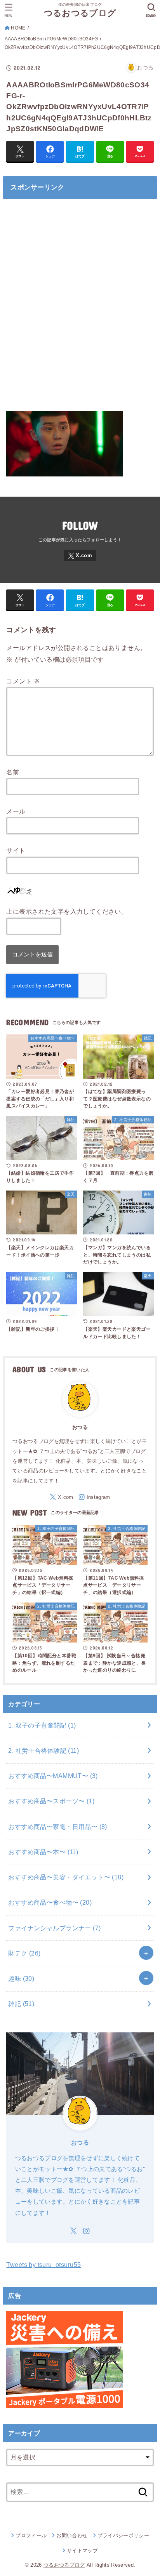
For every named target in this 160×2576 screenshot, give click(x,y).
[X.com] (80, 556)
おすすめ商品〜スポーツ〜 (51, 1801)
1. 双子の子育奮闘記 (42, 1725)
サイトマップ (82, 2551)
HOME (18, 28)
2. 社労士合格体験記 (43, 1750)
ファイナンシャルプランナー (54, 1928)
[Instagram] (94, 1497)
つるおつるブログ (80, 13)
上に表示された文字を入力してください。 (67, 911)
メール (16, 811)
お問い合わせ (72, 2535)
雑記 (21, 2004)
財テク (24, 1953)
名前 (13, 772)
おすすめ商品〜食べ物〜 (50, 1902)
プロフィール (31, 2535)
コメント (23, 681)
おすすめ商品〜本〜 (43, 1852)
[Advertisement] (80, 309)
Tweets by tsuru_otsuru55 (43, 2265)
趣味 (21, 1978)
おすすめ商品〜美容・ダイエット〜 (66, 1877)
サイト (16, 850)
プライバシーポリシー (123, 2535)
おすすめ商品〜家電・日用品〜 (57, 1827)
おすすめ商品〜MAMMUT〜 (53, 1776)
